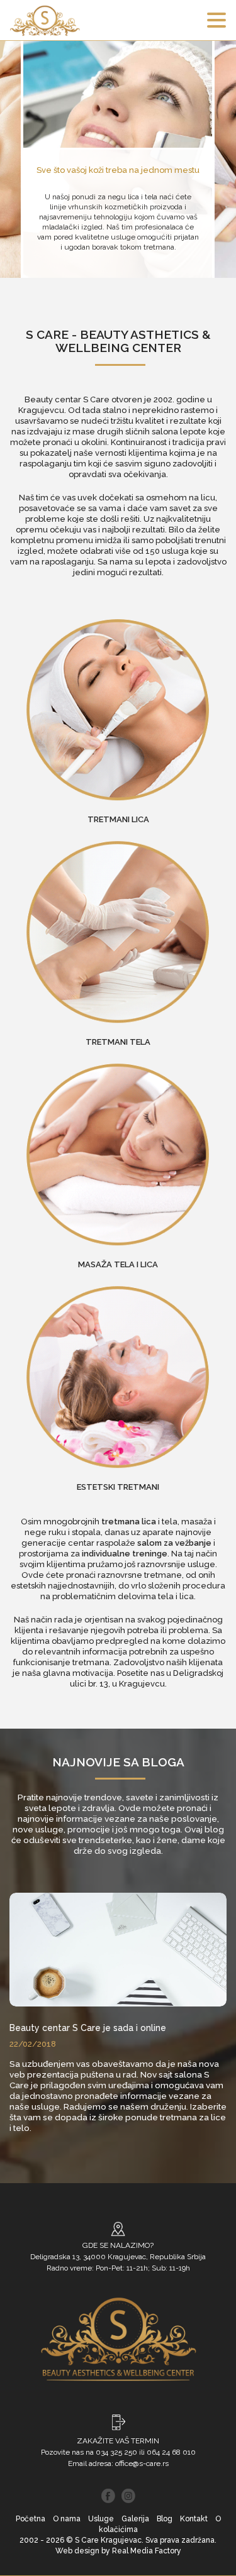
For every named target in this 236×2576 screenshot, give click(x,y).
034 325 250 (116, 2452)
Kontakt (194, 2519)
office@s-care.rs (142, 2463)
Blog (165, 2519)
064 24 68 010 (171, 2452)
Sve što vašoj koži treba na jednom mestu (118, 170)
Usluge (101, 2519)
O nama (67, 2519)
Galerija (135, 2519)
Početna (31, 2519)
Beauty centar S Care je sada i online (88, 2028)
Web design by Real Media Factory (118, 2551)
